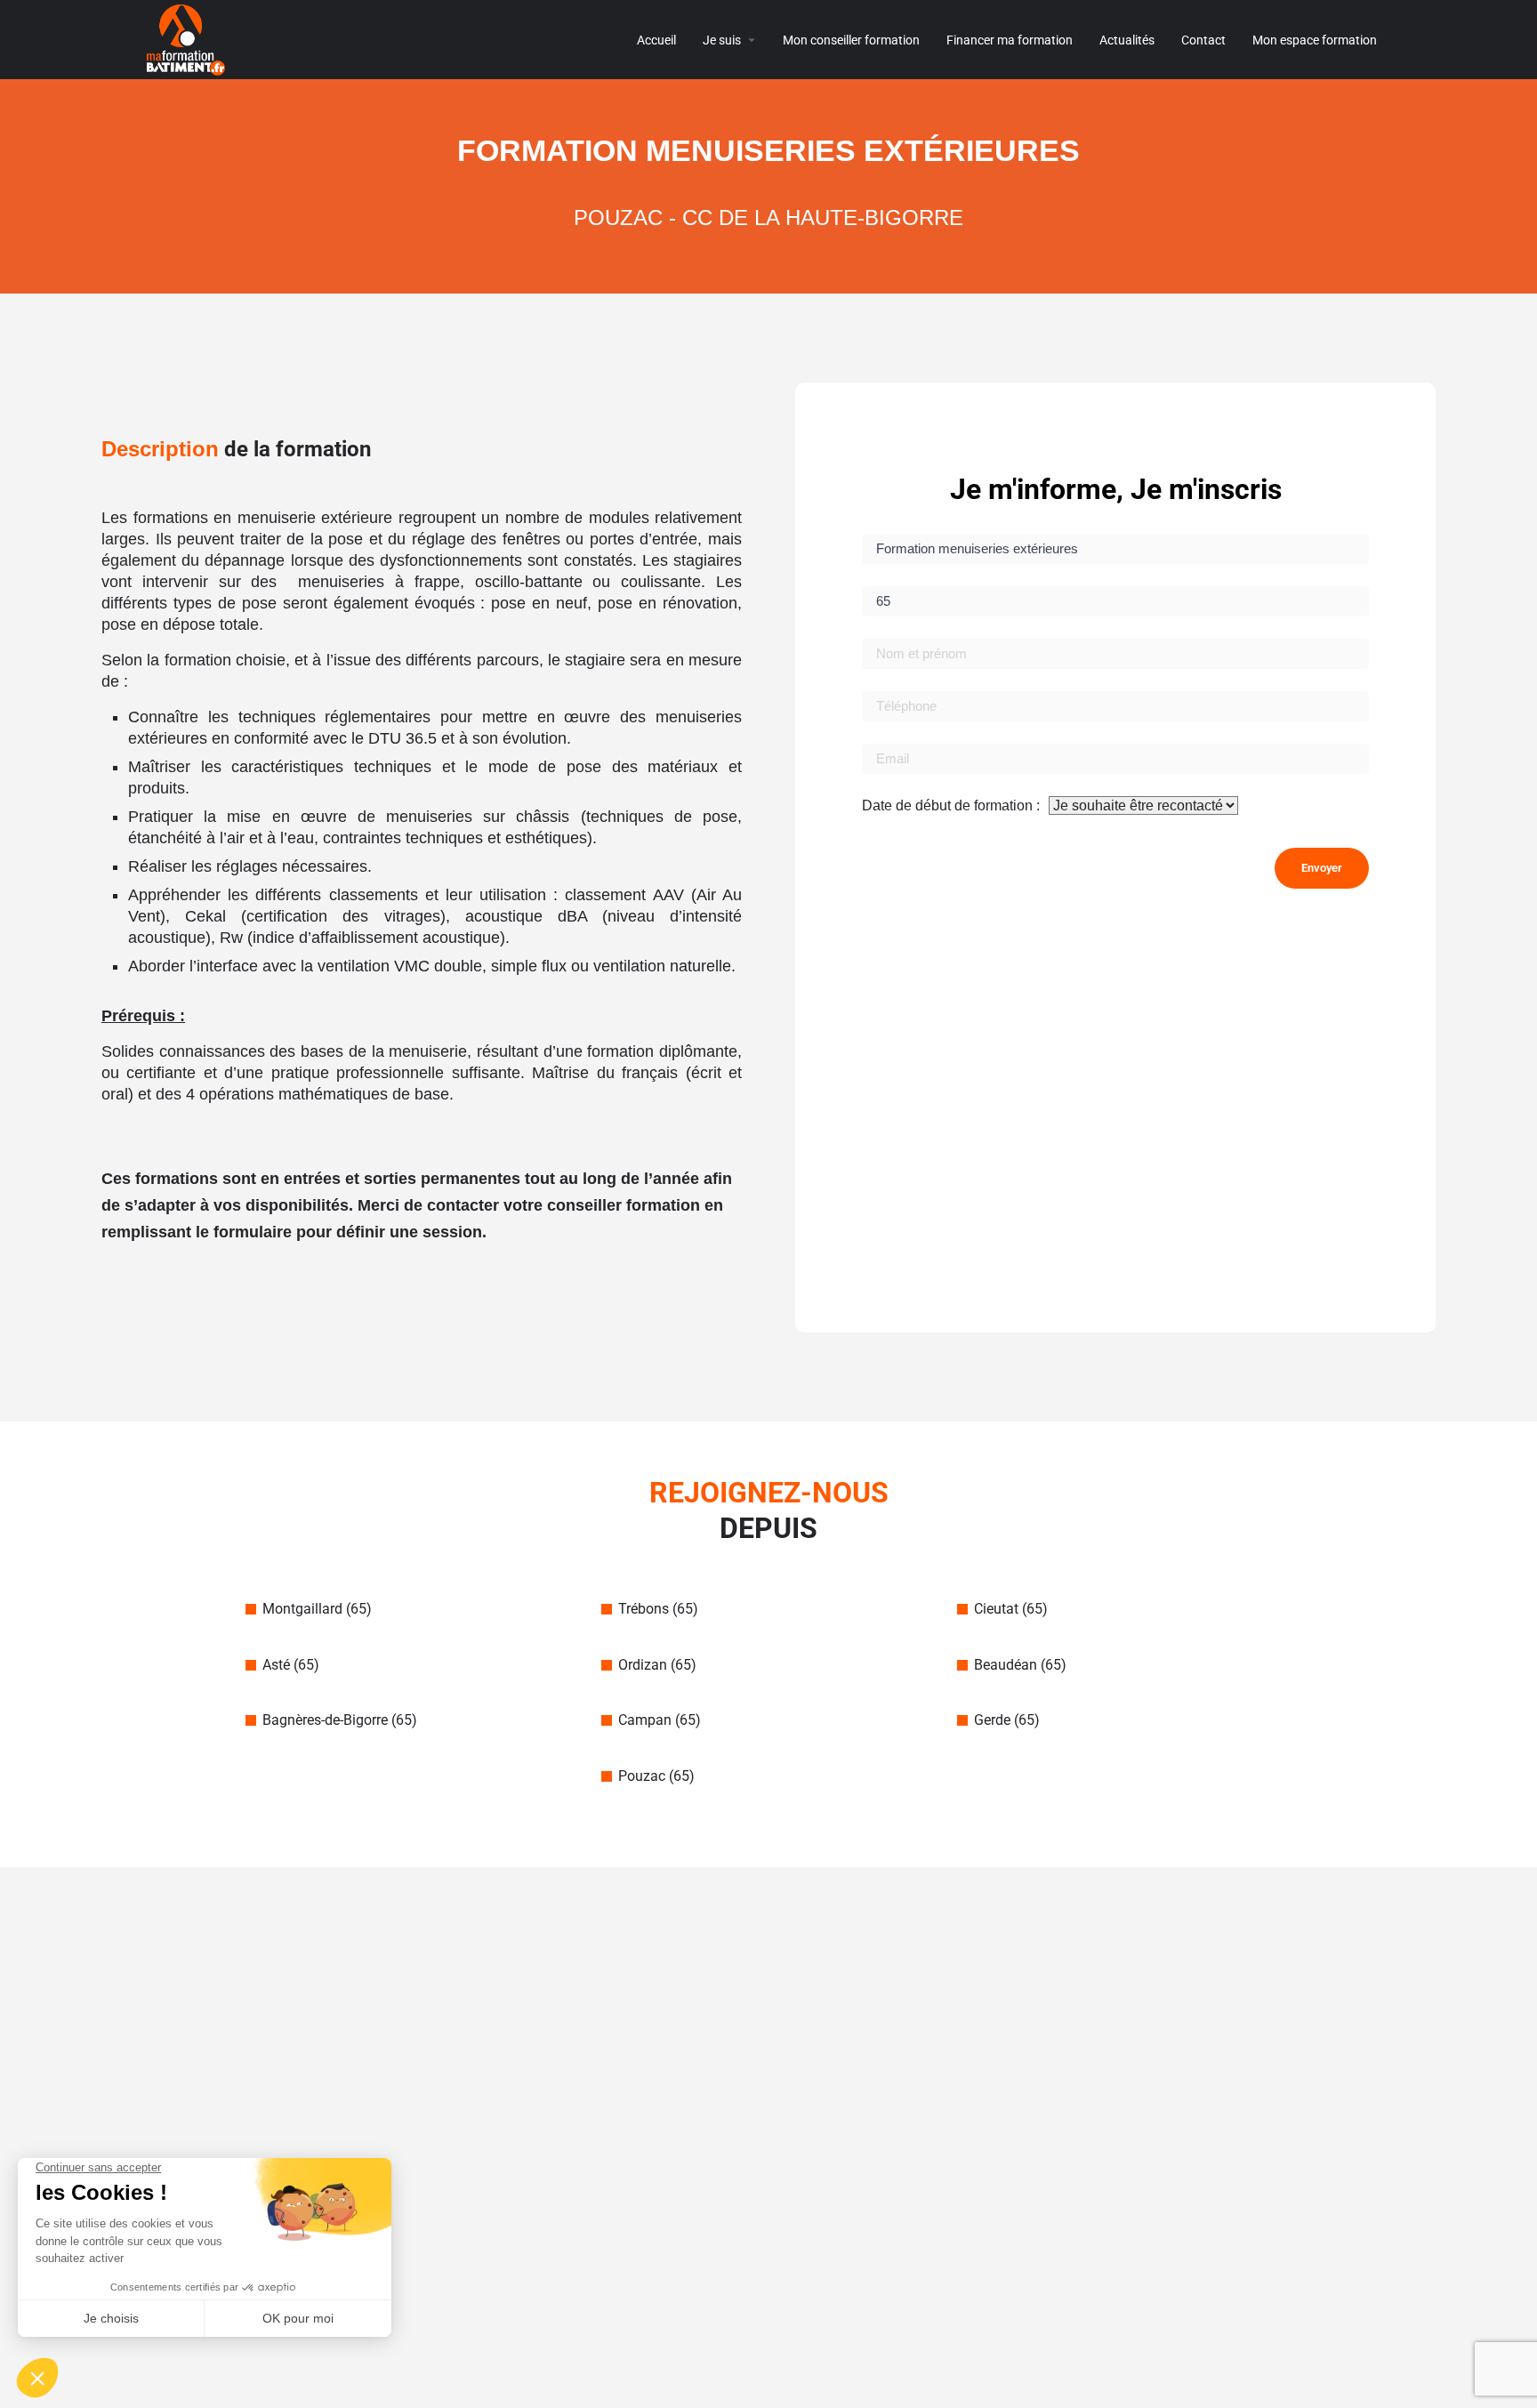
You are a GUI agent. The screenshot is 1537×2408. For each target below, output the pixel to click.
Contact (1203, 40)
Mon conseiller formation (851, 40)
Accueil (656, 40)
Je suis (722, 40)
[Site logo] (188, 39)
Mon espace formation (1315, 40)
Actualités (1127, 40)
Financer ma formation (1010, 40)
